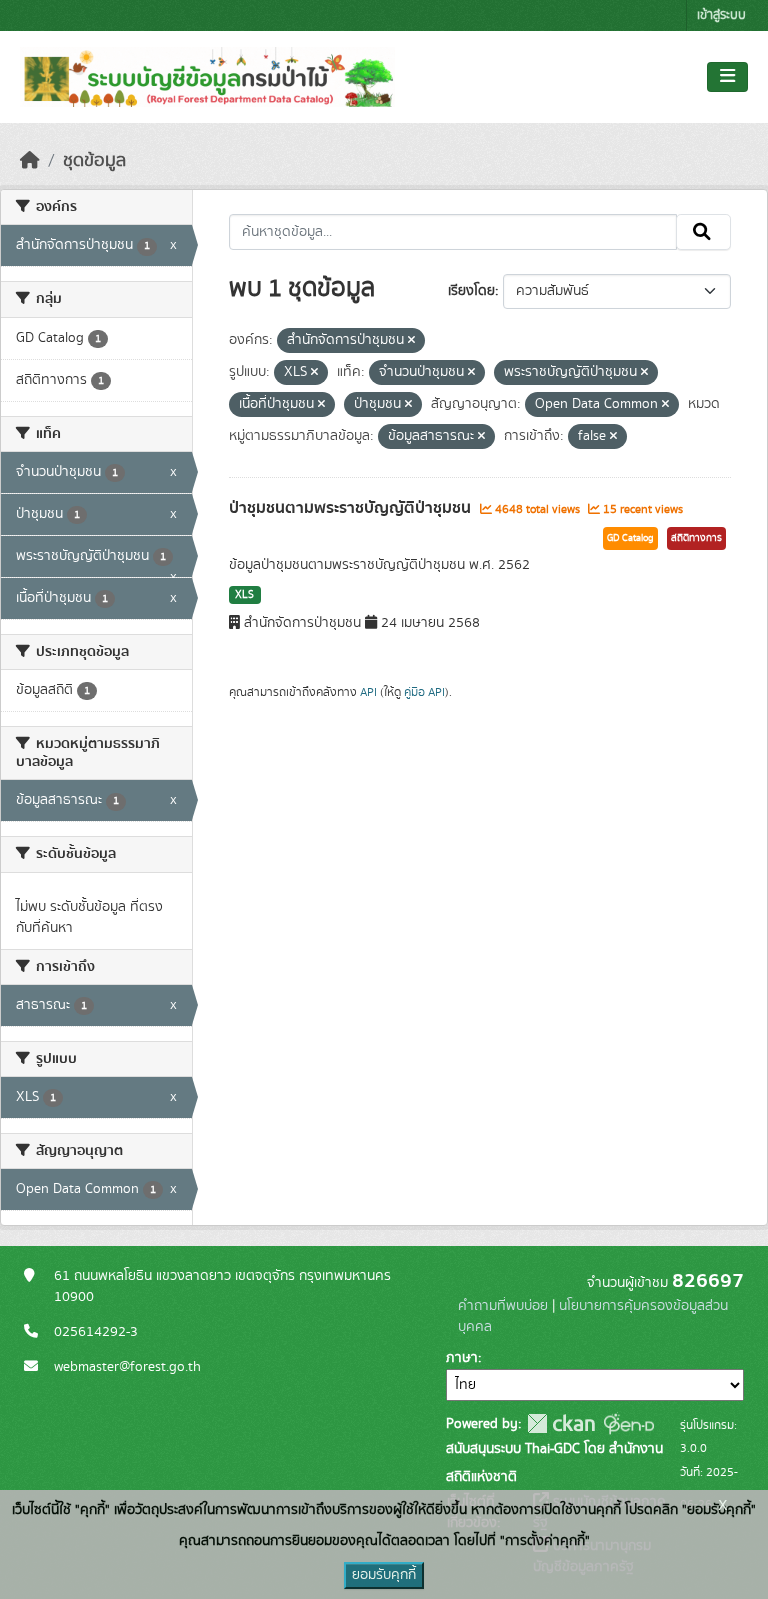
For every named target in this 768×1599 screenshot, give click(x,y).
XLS (244, 595)
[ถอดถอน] (411, 341)
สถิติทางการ (696, 538)
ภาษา (462, 1358)
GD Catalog (630, 538)
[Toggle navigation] (727, 77)
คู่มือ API (424, 692)
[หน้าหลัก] (30, 161)
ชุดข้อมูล (94, 161)
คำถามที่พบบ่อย (503, 1306)
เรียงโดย (471, 291)
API (368, 692)
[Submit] (703, 232)
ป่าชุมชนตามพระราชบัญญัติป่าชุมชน (352, 508)
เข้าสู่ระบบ (721, 15)
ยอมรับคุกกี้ (384, 1575)
